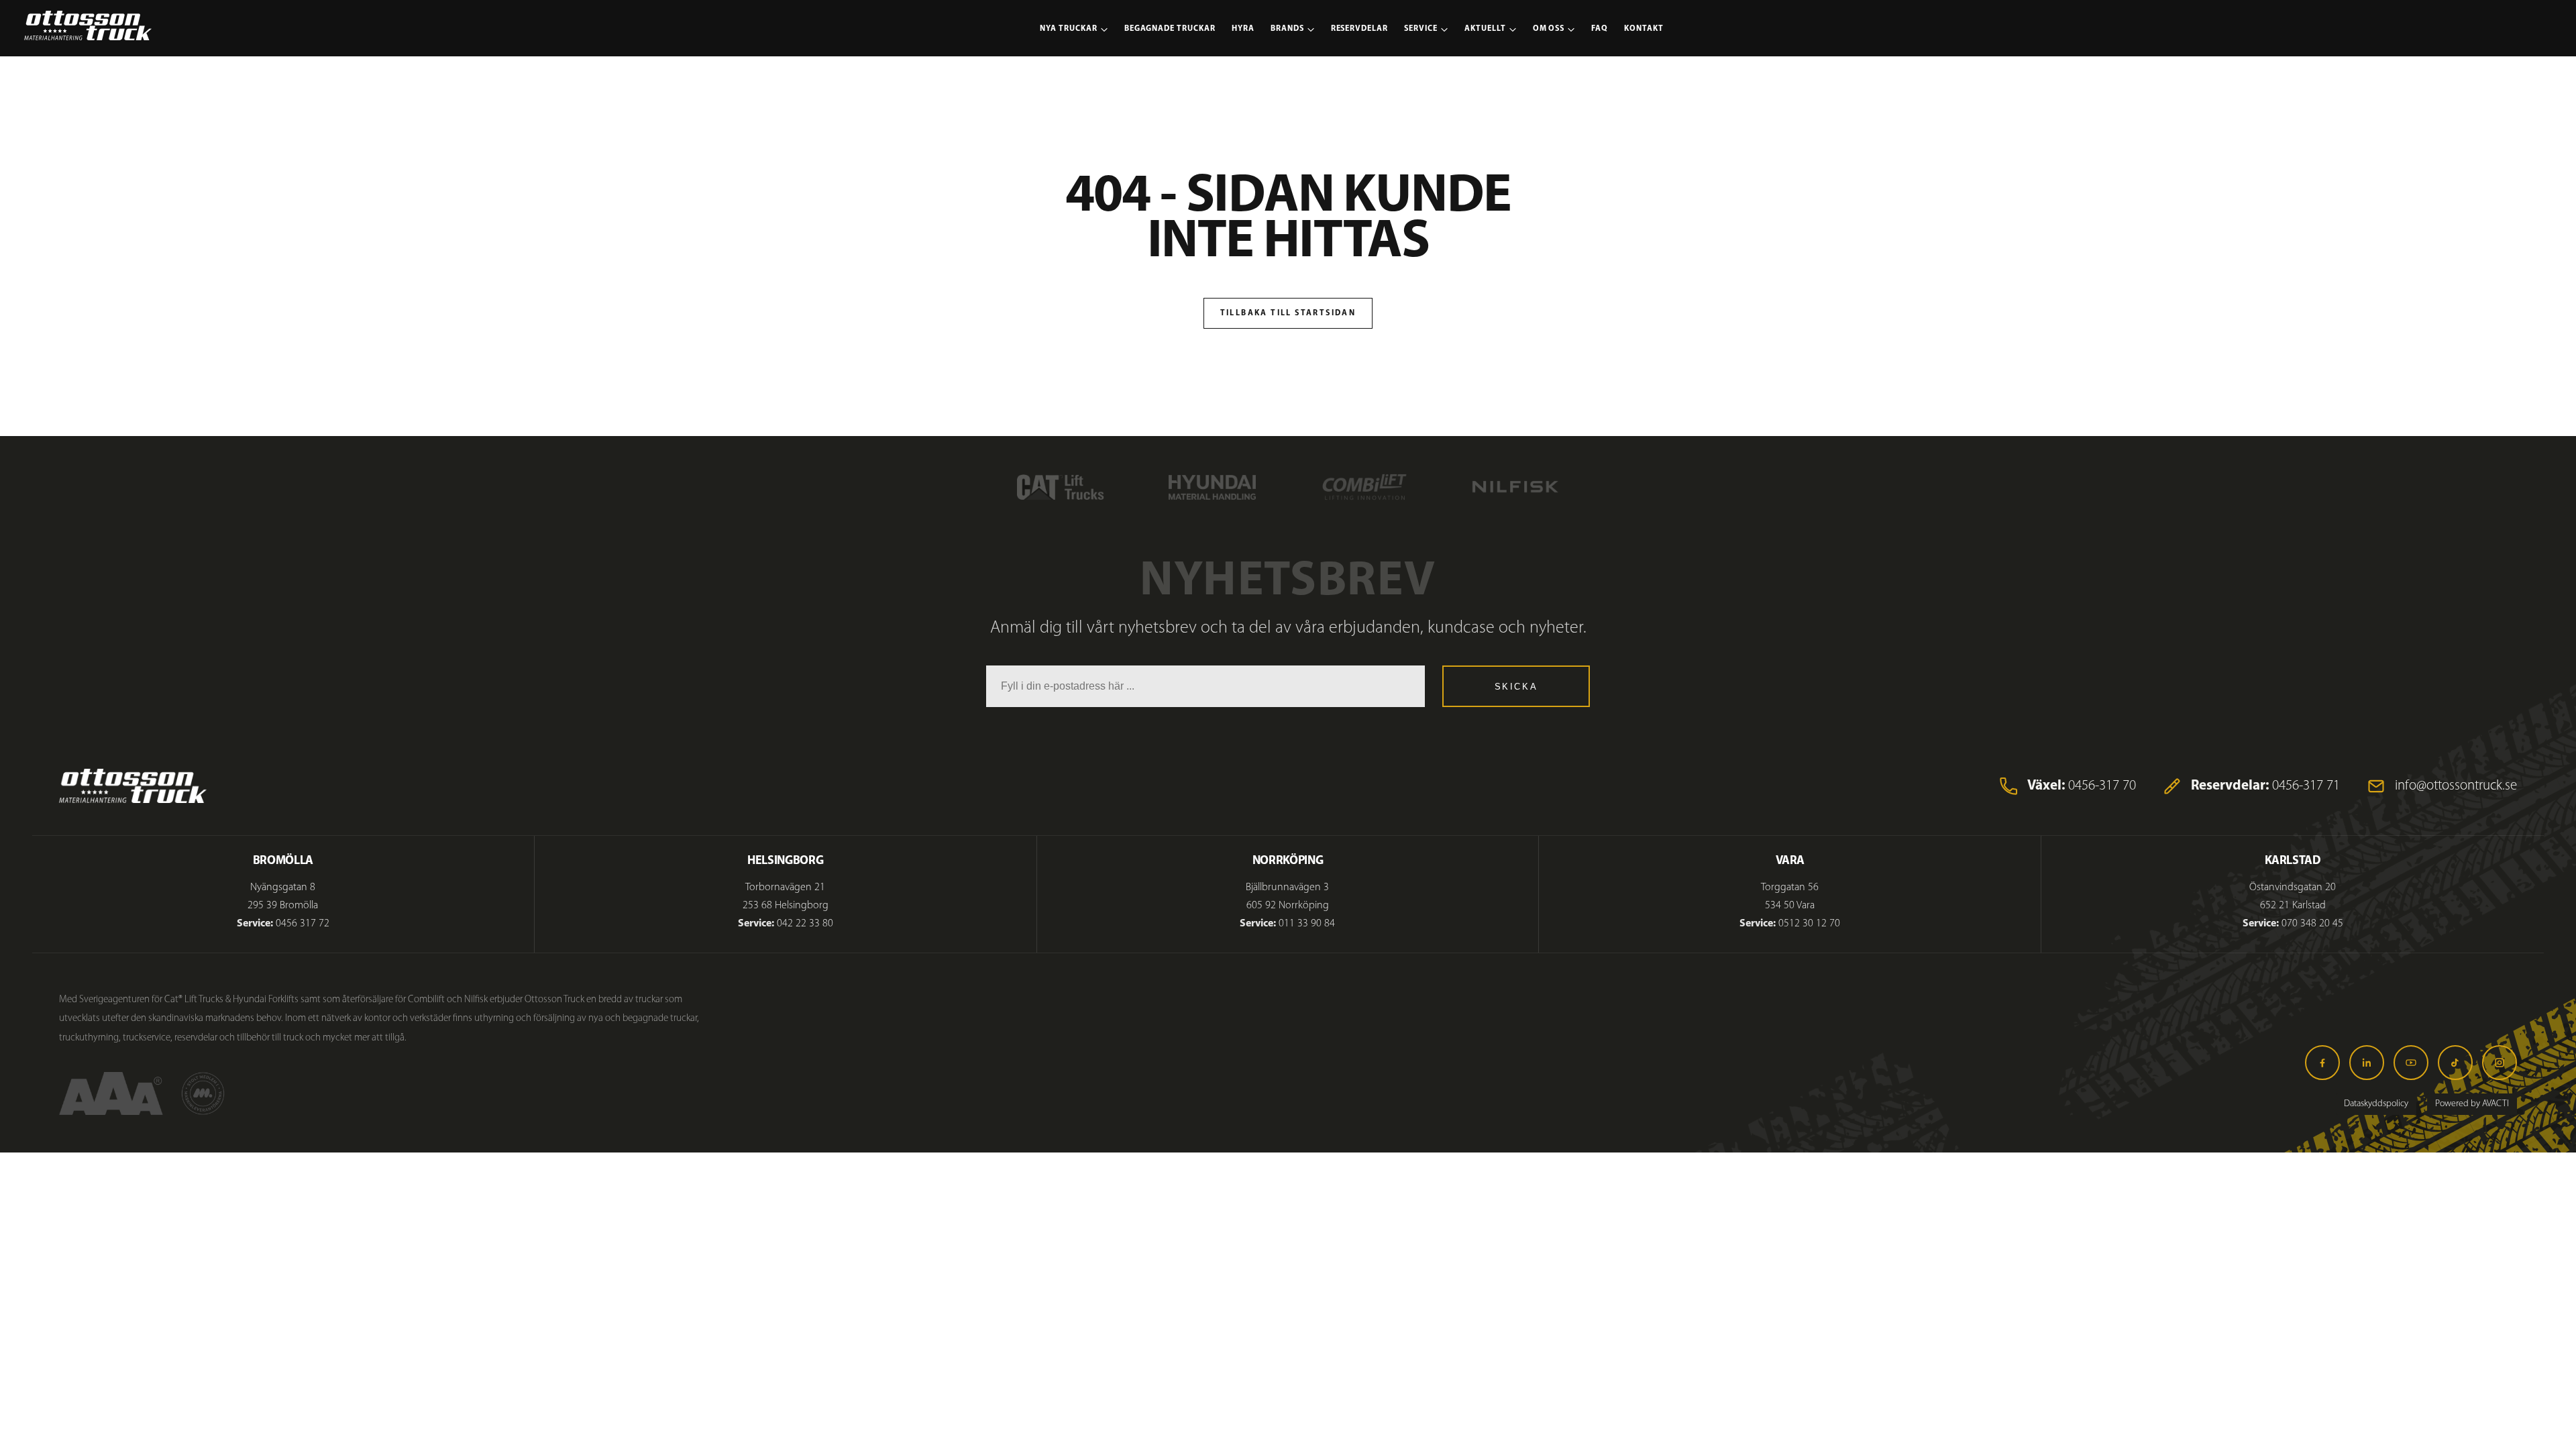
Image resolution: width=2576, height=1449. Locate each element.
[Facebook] (2322, 1063)
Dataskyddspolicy (2376, 1104)
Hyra (1243, 29)
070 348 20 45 (2312, 924)
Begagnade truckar (1170, 29)
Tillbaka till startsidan (1288, 313)
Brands (1287, 29)
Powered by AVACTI (2472, 1104)
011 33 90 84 (1307, 924)
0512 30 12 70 (1809, 924)
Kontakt (1644, 29)
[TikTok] (2455, 1063)
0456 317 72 (303, 924)
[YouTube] (2411, 1063)
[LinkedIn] (2367, 1063)
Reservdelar (1360, 29)
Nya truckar (1069, 29)
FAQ (1600, 29)
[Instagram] (2500, 1063)
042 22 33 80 (805, 924)
